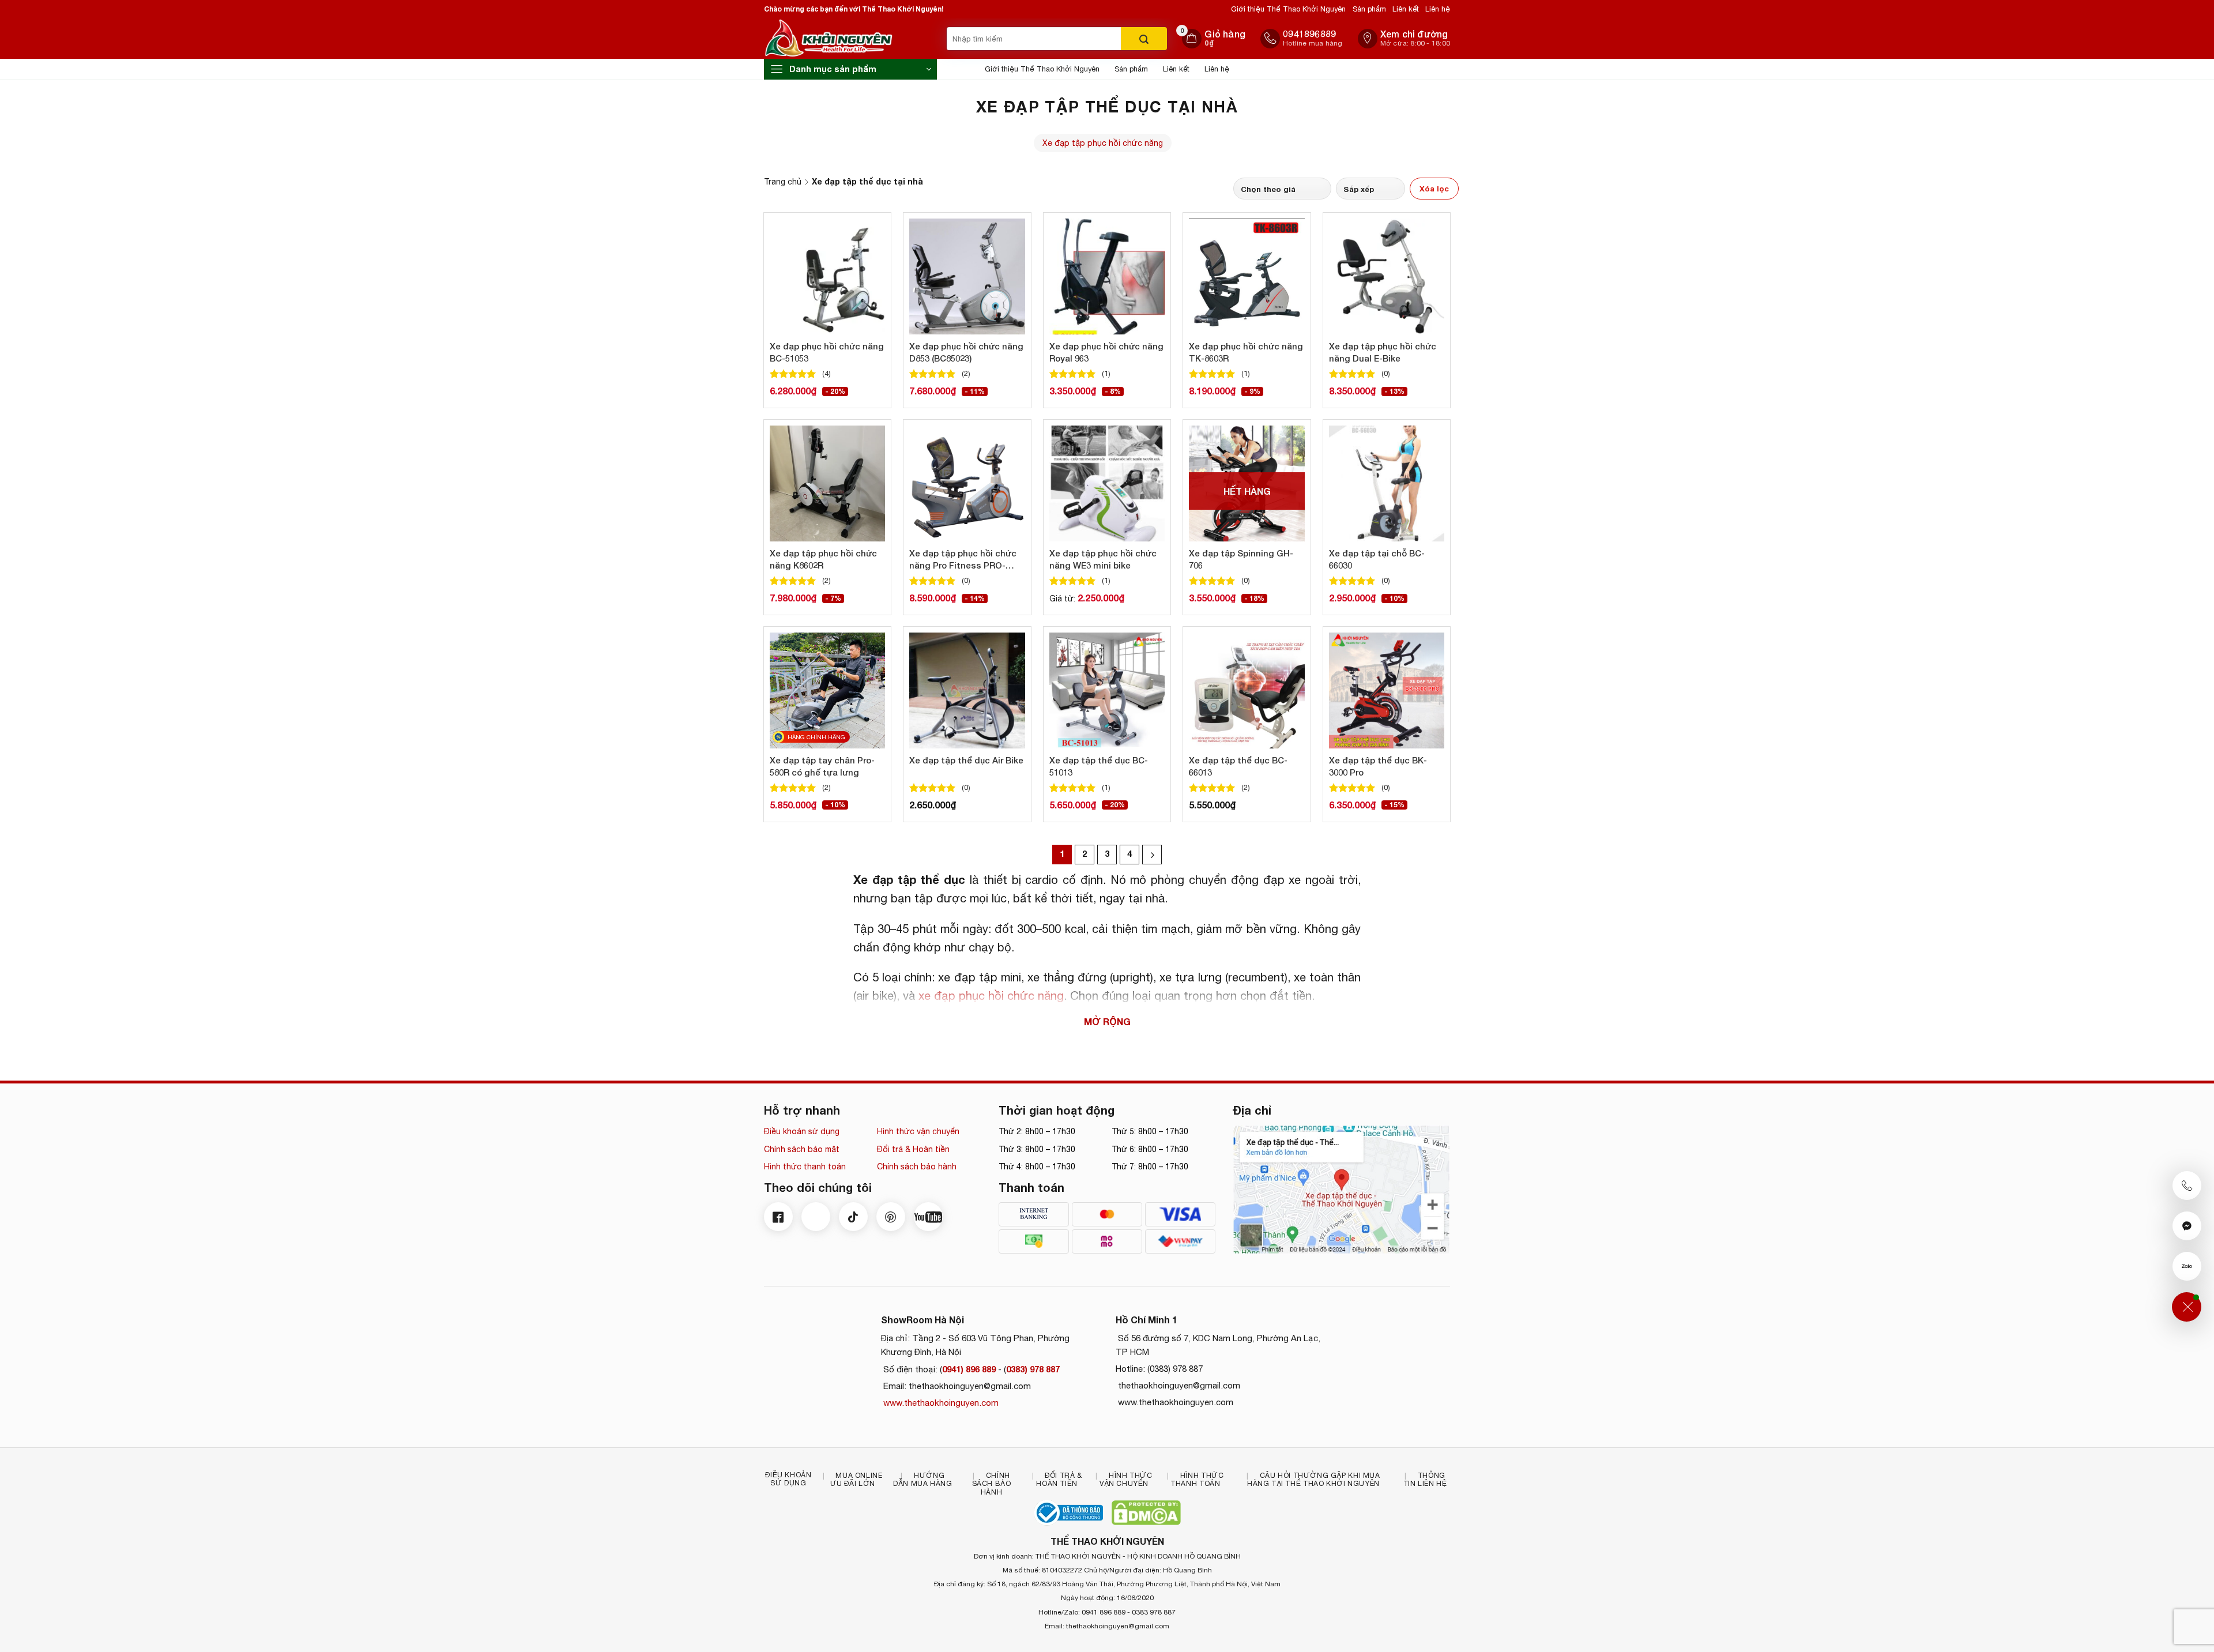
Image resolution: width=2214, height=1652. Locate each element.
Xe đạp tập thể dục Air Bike (966, 760)
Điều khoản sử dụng (802, 1131)
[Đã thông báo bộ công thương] (1068, 1513)
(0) (1386, 373)
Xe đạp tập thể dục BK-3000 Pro (1378, 766)
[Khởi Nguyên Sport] (852, 39)
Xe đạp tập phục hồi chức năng (1103, 143)
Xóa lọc (1434, 189)
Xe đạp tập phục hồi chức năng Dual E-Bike (1383, 352)
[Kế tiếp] (1152, 855)
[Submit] (1144, 39)
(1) (1106, 373)
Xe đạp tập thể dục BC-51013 (1099, 766)
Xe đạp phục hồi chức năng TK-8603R (1246, 352)
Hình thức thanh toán (805, 1166)
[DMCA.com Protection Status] (1146, 1513)
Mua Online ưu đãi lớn (856, 1480)
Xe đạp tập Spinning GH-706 (1241, 559)
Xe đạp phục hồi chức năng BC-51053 (827, 352)
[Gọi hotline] (2187, 1186)
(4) (827, 373)
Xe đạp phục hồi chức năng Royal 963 (1106, 352)
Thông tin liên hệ (1425, 1480)
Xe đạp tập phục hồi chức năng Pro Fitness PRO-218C (963, 560)
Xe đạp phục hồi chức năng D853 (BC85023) (966, 352)
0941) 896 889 (969, 1369)
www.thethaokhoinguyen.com (940, 1403)
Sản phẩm (1369, 9)
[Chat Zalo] (2187, 1266)
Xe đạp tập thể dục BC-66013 (1238, 766)
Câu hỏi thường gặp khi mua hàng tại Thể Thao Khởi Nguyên (1314, 1480)
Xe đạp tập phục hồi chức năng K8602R (823, 559)
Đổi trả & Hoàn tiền (913, 1149)
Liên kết (1406, 9)
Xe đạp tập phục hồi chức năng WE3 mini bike (1103, 559)
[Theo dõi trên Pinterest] (891, 1217)
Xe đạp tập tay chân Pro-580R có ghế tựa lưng (822, 766)
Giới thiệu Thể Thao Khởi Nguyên (1288, 9)
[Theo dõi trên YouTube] (928, 1217)
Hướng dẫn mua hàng (922, 1480)
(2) (966, 373)
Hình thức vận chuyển (918, 1131)
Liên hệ (1438, 9)
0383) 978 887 (1033, 1369)
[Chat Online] (2187, 1226)
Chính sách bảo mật (802, 1149)
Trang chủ (783, 182)
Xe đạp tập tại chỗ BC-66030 (1377, 559)
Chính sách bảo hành (917, 1166)
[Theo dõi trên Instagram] (816, 1217)
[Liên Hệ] (2187, 1307)
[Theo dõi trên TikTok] (853, 1217)
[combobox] (1034, 39)
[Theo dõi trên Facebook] (778, 1217)
